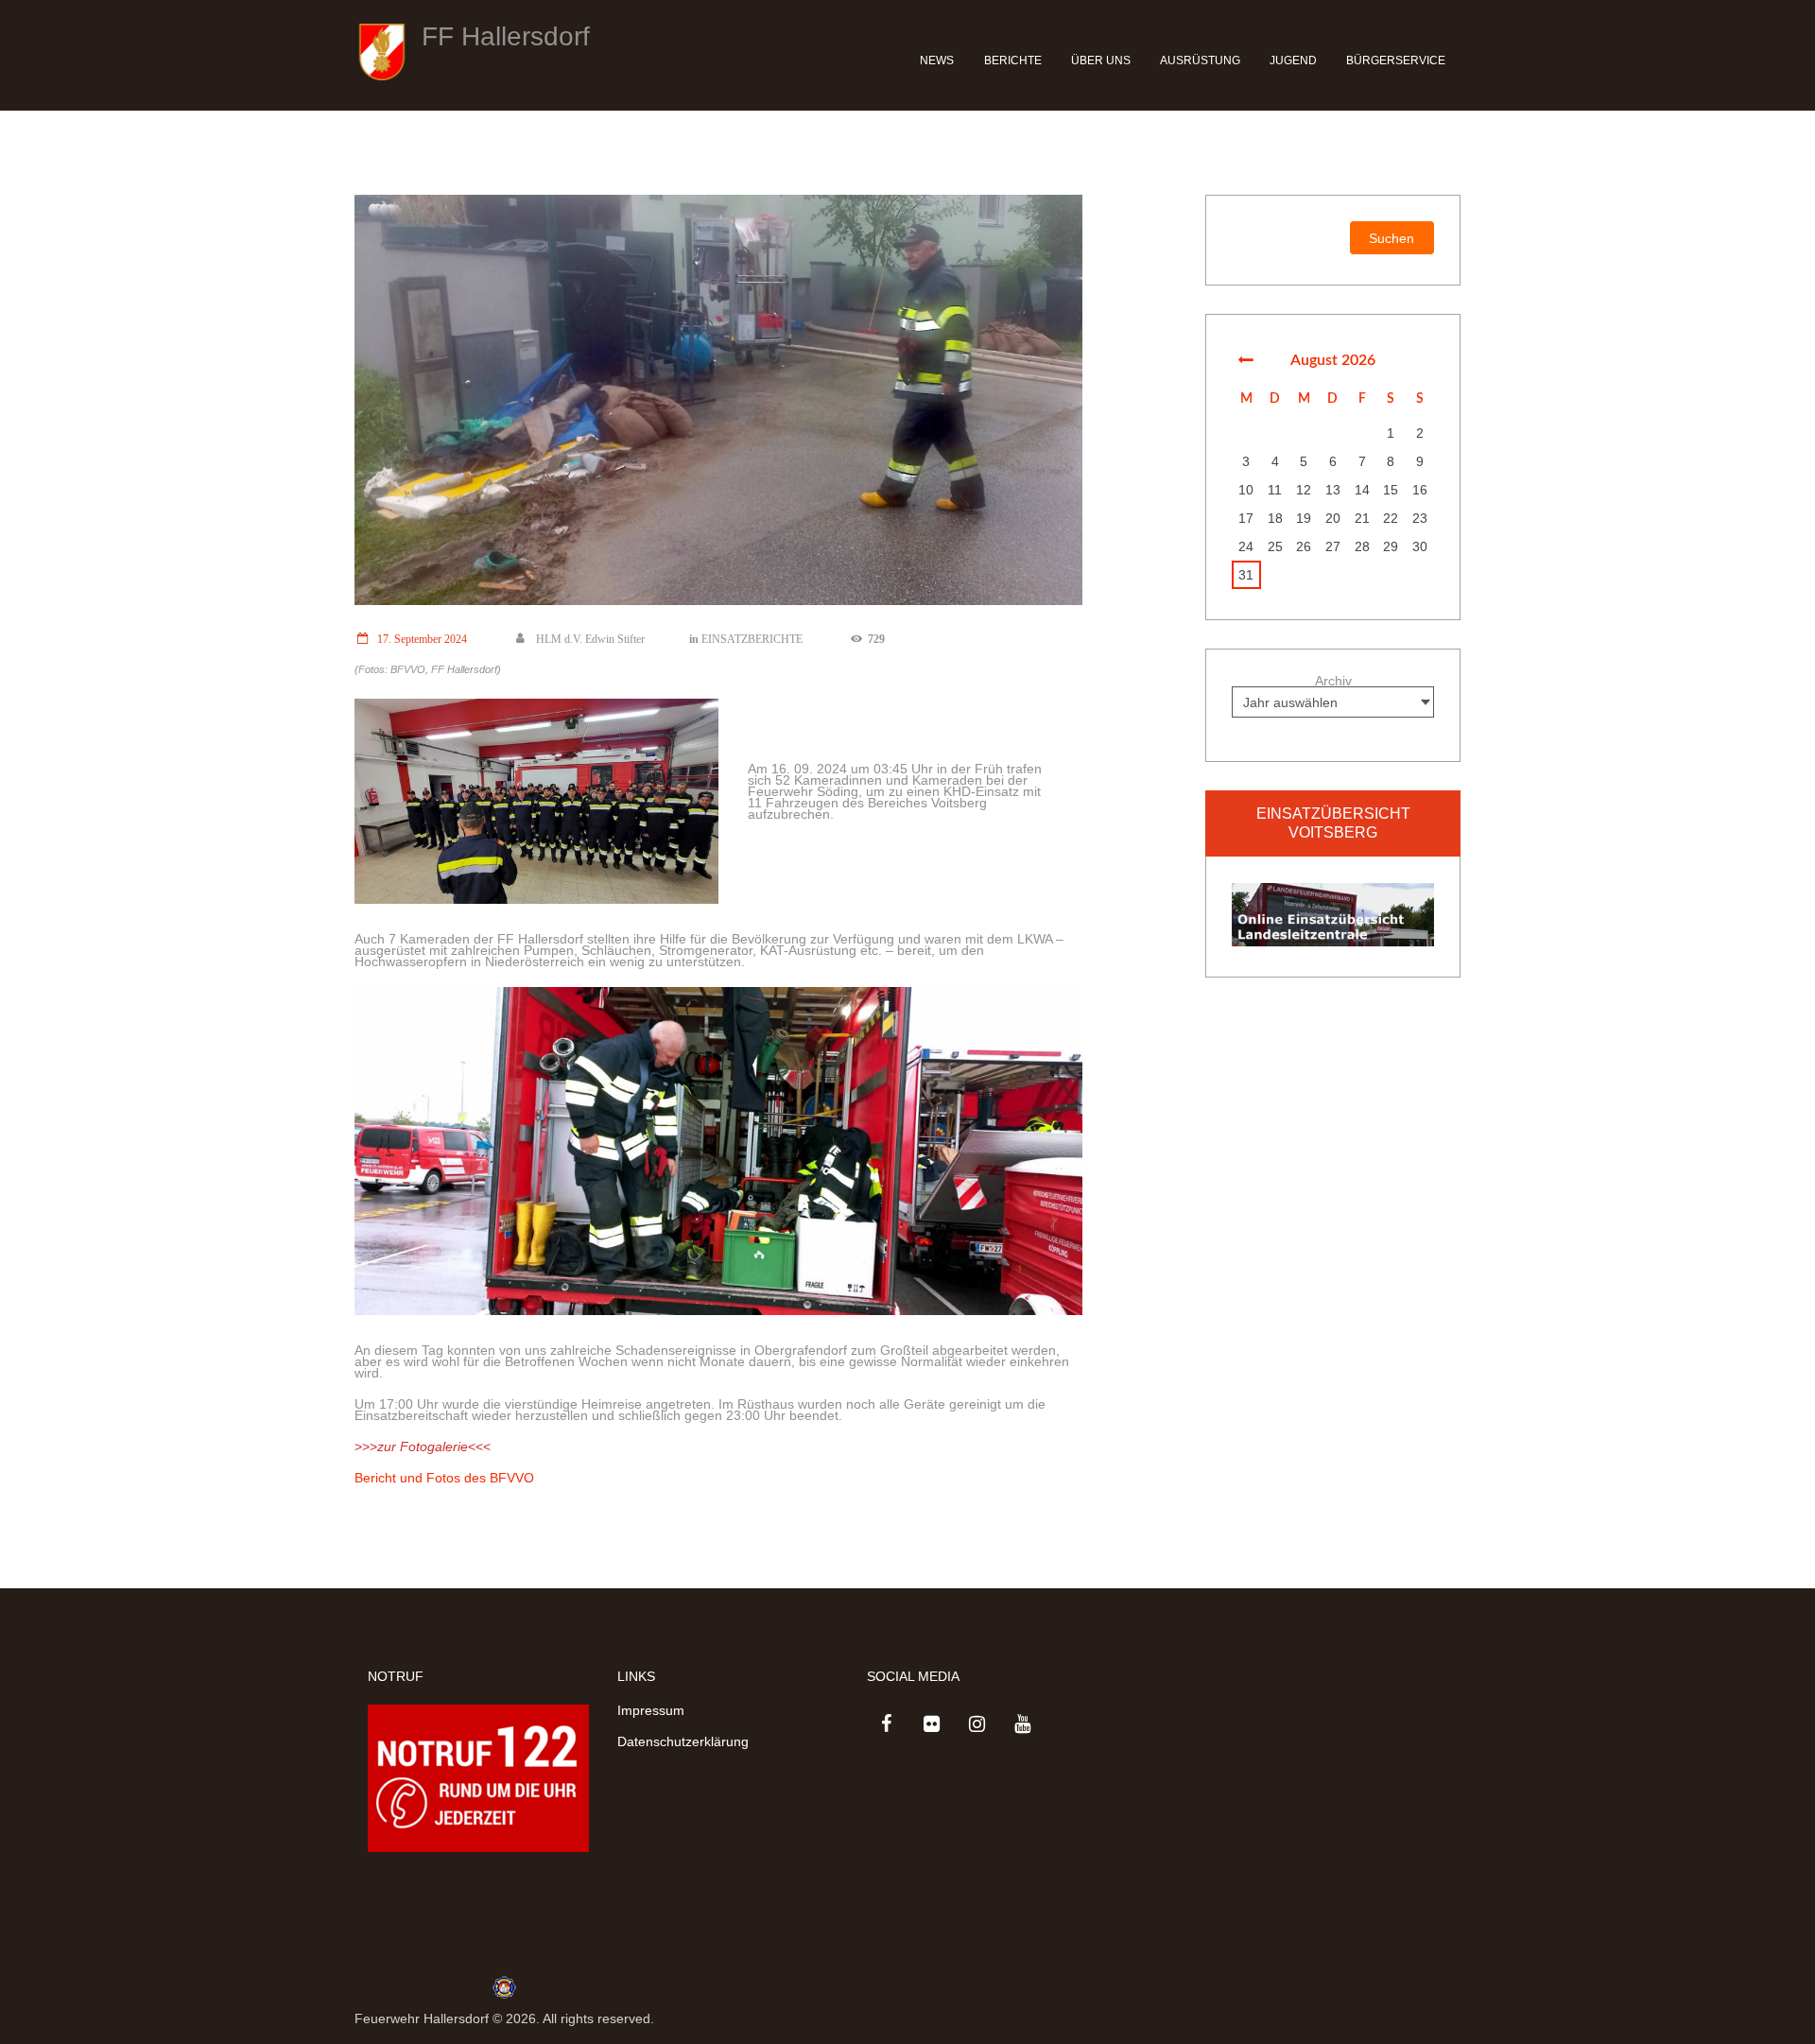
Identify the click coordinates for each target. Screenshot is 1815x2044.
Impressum (651, 1710)
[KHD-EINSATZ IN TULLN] (718, 400)
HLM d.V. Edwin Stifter (590, 639)
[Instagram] (977, 1724)
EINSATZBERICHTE (752, 639)
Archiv (1333, 681)
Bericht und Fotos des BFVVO (444, 1478)
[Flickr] (931, 1724)
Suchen (1391, 238)
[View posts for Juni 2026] (1246, 360)
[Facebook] (886, 1724)
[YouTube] (1022, 1724)
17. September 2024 (422, 639)
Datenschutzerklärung (683, 1741)
